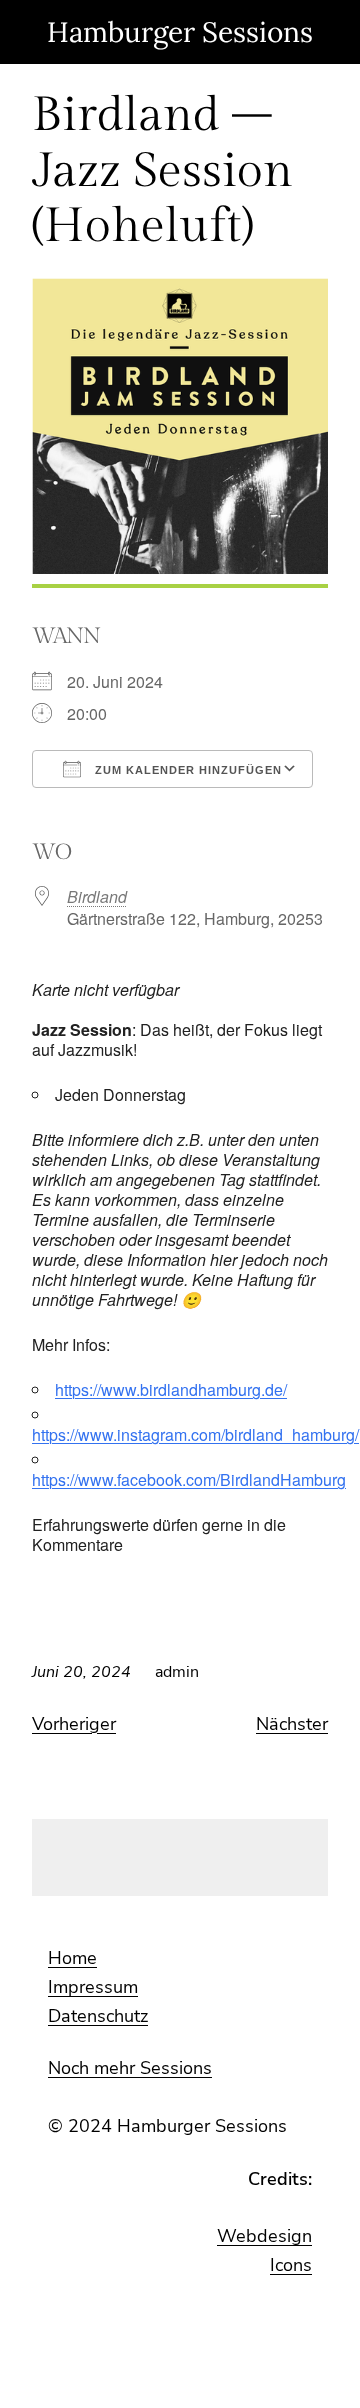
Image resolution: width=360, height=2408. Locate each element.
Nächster (292, 1724)
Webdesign (264, 2236)
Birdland (97, 896)
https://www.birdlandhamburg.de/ (171, 1389)
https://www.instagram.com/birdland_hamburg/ (195, 1434)
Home (72, 1958)
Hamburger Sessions (180, 32)
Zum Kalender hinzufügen (186, 770)
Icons (291, 2265)
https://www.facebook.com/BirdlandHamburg (189, 1479)
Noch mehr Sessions (130, 2068)
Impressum (93, 1987)
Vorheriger (74, 1724)
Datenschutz (98, 2016)
